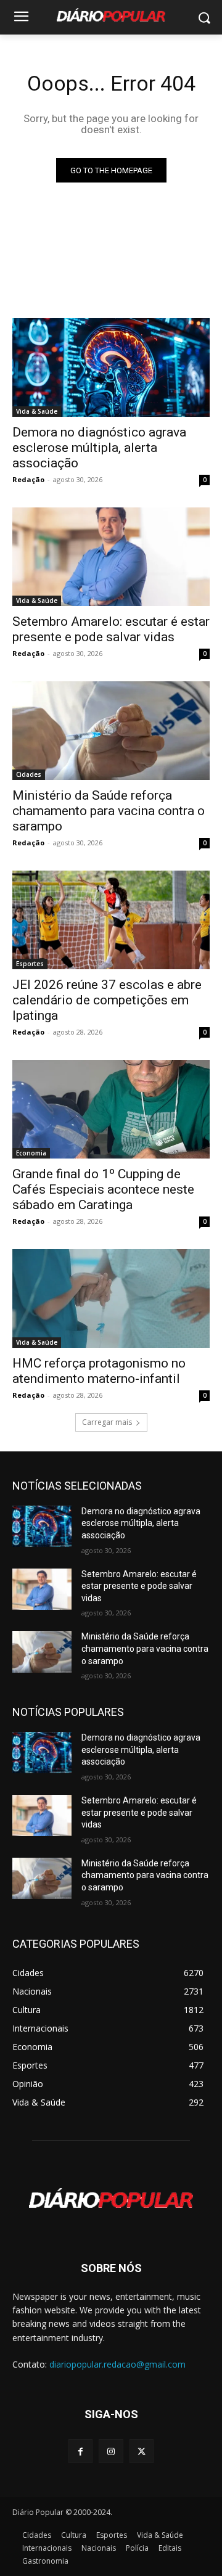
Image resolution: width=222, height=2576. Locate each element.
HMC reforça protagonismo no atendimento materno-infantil (99, 1371)
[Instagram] (111, 2451)
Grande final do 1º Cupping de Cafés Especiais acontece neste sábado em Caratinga (103, 1189)
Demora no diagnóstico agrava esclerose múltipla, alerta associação (99, 448)
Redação (28, 479)
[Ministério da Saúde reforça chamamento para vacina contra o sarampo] (111, 731)
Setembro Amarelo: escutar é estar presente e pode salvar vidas (111, 629)
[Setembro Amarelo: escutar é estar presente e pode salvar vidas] (111, 557)
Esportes (30, 964)
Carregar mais (107, 1422)
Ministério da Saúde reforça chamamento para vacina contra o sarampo (109, 811)
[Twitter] (142, 2451)
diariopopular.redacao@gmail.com (117, 2364)
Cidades (29, 774)
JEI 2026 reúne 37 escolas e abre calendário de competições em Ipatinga (107, 1000)
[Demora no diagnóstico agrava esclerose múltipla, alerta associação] (111, 367)
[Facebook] (80, 2451)
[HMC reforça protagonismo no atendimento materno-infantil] (111, 1298)
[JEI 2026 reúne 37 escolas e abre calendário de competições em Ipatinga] (111, 920)
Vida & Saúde (37, 411)
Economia (31, 1153)
